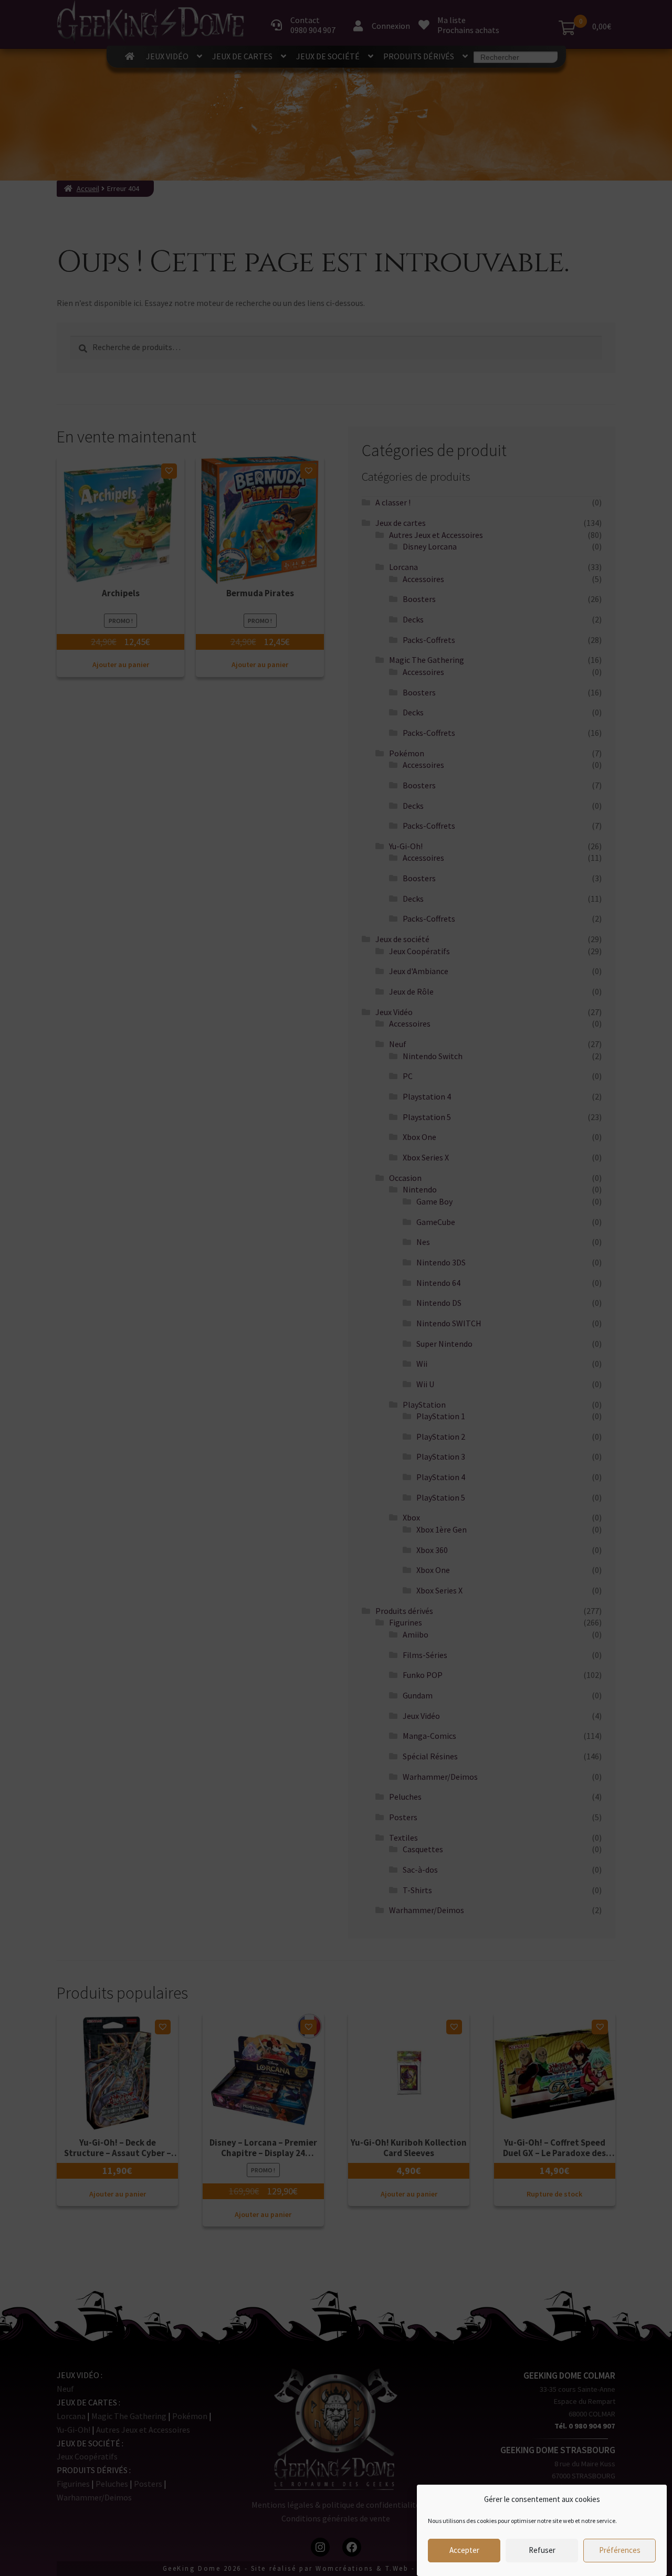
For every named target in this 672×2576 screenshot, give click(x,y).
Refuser (542, 2551)
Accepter (464, 2551)
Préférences (620, 2551)
